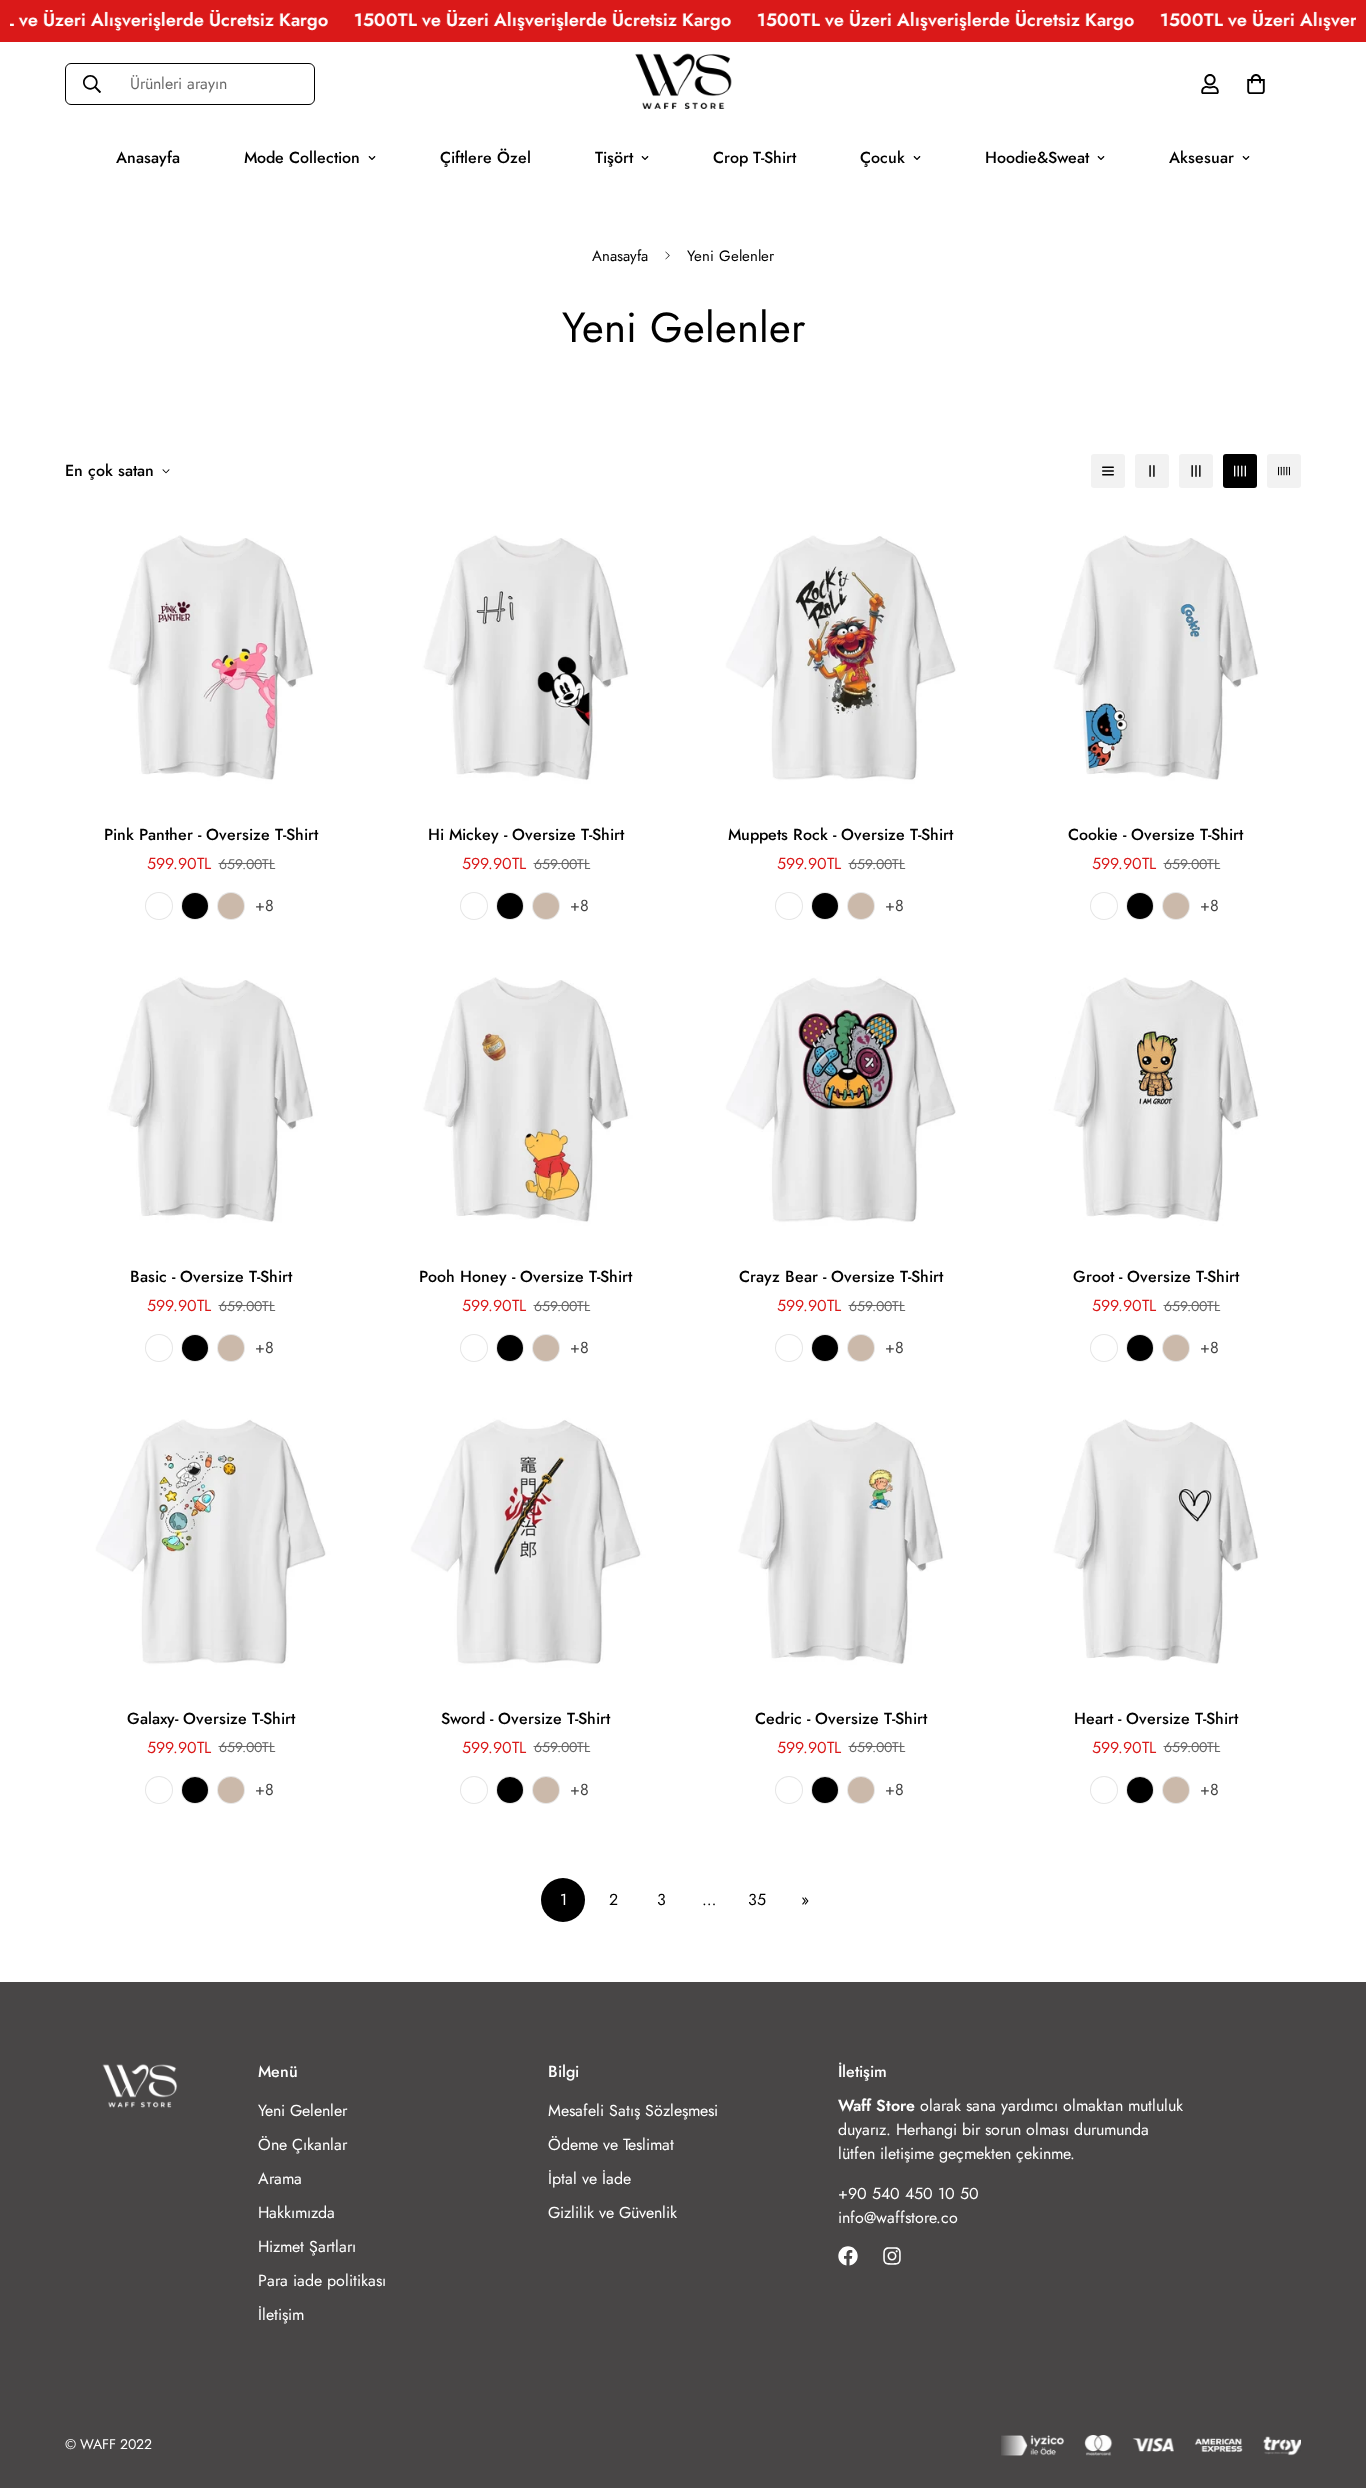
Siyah (195, 906)
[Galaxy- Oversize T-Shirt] (210, 1541)
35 (757, 1899)
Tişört (614, 156)
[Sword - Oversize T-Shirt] (525, 1541)
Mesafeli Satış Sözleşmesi (633, 2110)
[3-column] (1196, 471)
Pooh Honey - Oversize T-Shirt (525, 1276)
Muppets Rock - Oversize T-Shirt (840, 834)
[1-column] (1108, 471)
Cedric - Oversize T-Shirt (841, 1718)
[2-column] (1152, 471)
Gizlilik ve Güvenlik (612, 2212)
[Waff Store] (683, 84)
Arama (280, 2178)
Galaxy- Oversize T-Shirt (211, 1718)
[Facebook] (848, 2256)
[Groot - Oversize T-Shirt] (1155, 1099)
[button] (1256, 83)
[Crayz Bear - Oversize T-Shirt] (840, 1099)
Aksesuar (1201, 156)
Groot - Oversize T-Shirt (1156, 1276)
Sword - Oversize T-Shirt (525, 1718)
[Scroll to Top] (1327, 2379)
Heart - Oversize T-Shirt (1156, 1718)
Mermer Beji (231, 906)
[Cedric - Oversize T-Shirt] (840, 1541)
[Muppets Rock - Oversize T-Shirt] (840, 657)
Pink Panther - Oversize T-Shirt (211, 834)
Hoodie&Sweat (1037, 156)
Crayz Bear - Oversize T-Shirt (841, 1276)
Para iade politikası (322, 2280)
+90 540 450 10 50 (908, 2193)
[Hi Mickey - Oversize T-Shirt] (525, 657)
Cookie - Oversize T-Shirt (1155, 834)
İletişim (281, 2314)
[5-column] (1284, 471)
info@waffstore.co (898, 2217)
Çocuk (882, 156)
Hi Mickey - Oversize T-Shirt (526, 834)
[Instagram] (892, 2256)
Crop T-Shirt (754, 156)
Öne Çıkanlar (302, 2144)
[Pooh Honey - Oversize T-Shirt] (525, 1099)
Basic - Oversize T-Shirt (211, 1276)
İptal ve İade (589, 2178)
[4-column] (1240, 471)
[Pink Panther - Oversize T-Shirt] (210, 657)
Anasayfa (148, 156)
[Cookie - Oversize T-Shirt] (1155, 657)
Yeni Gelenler (302, 2110)
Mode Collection (302, 156)
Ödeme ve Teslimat (611, 2144)
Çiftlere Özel (485, 156)
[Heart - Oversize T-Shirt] (1155, 1541)
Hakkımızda (296, 2212)
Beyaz (159, 906)
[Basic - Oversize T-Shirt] (210, 1099)
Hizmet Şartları (307, 2246)
